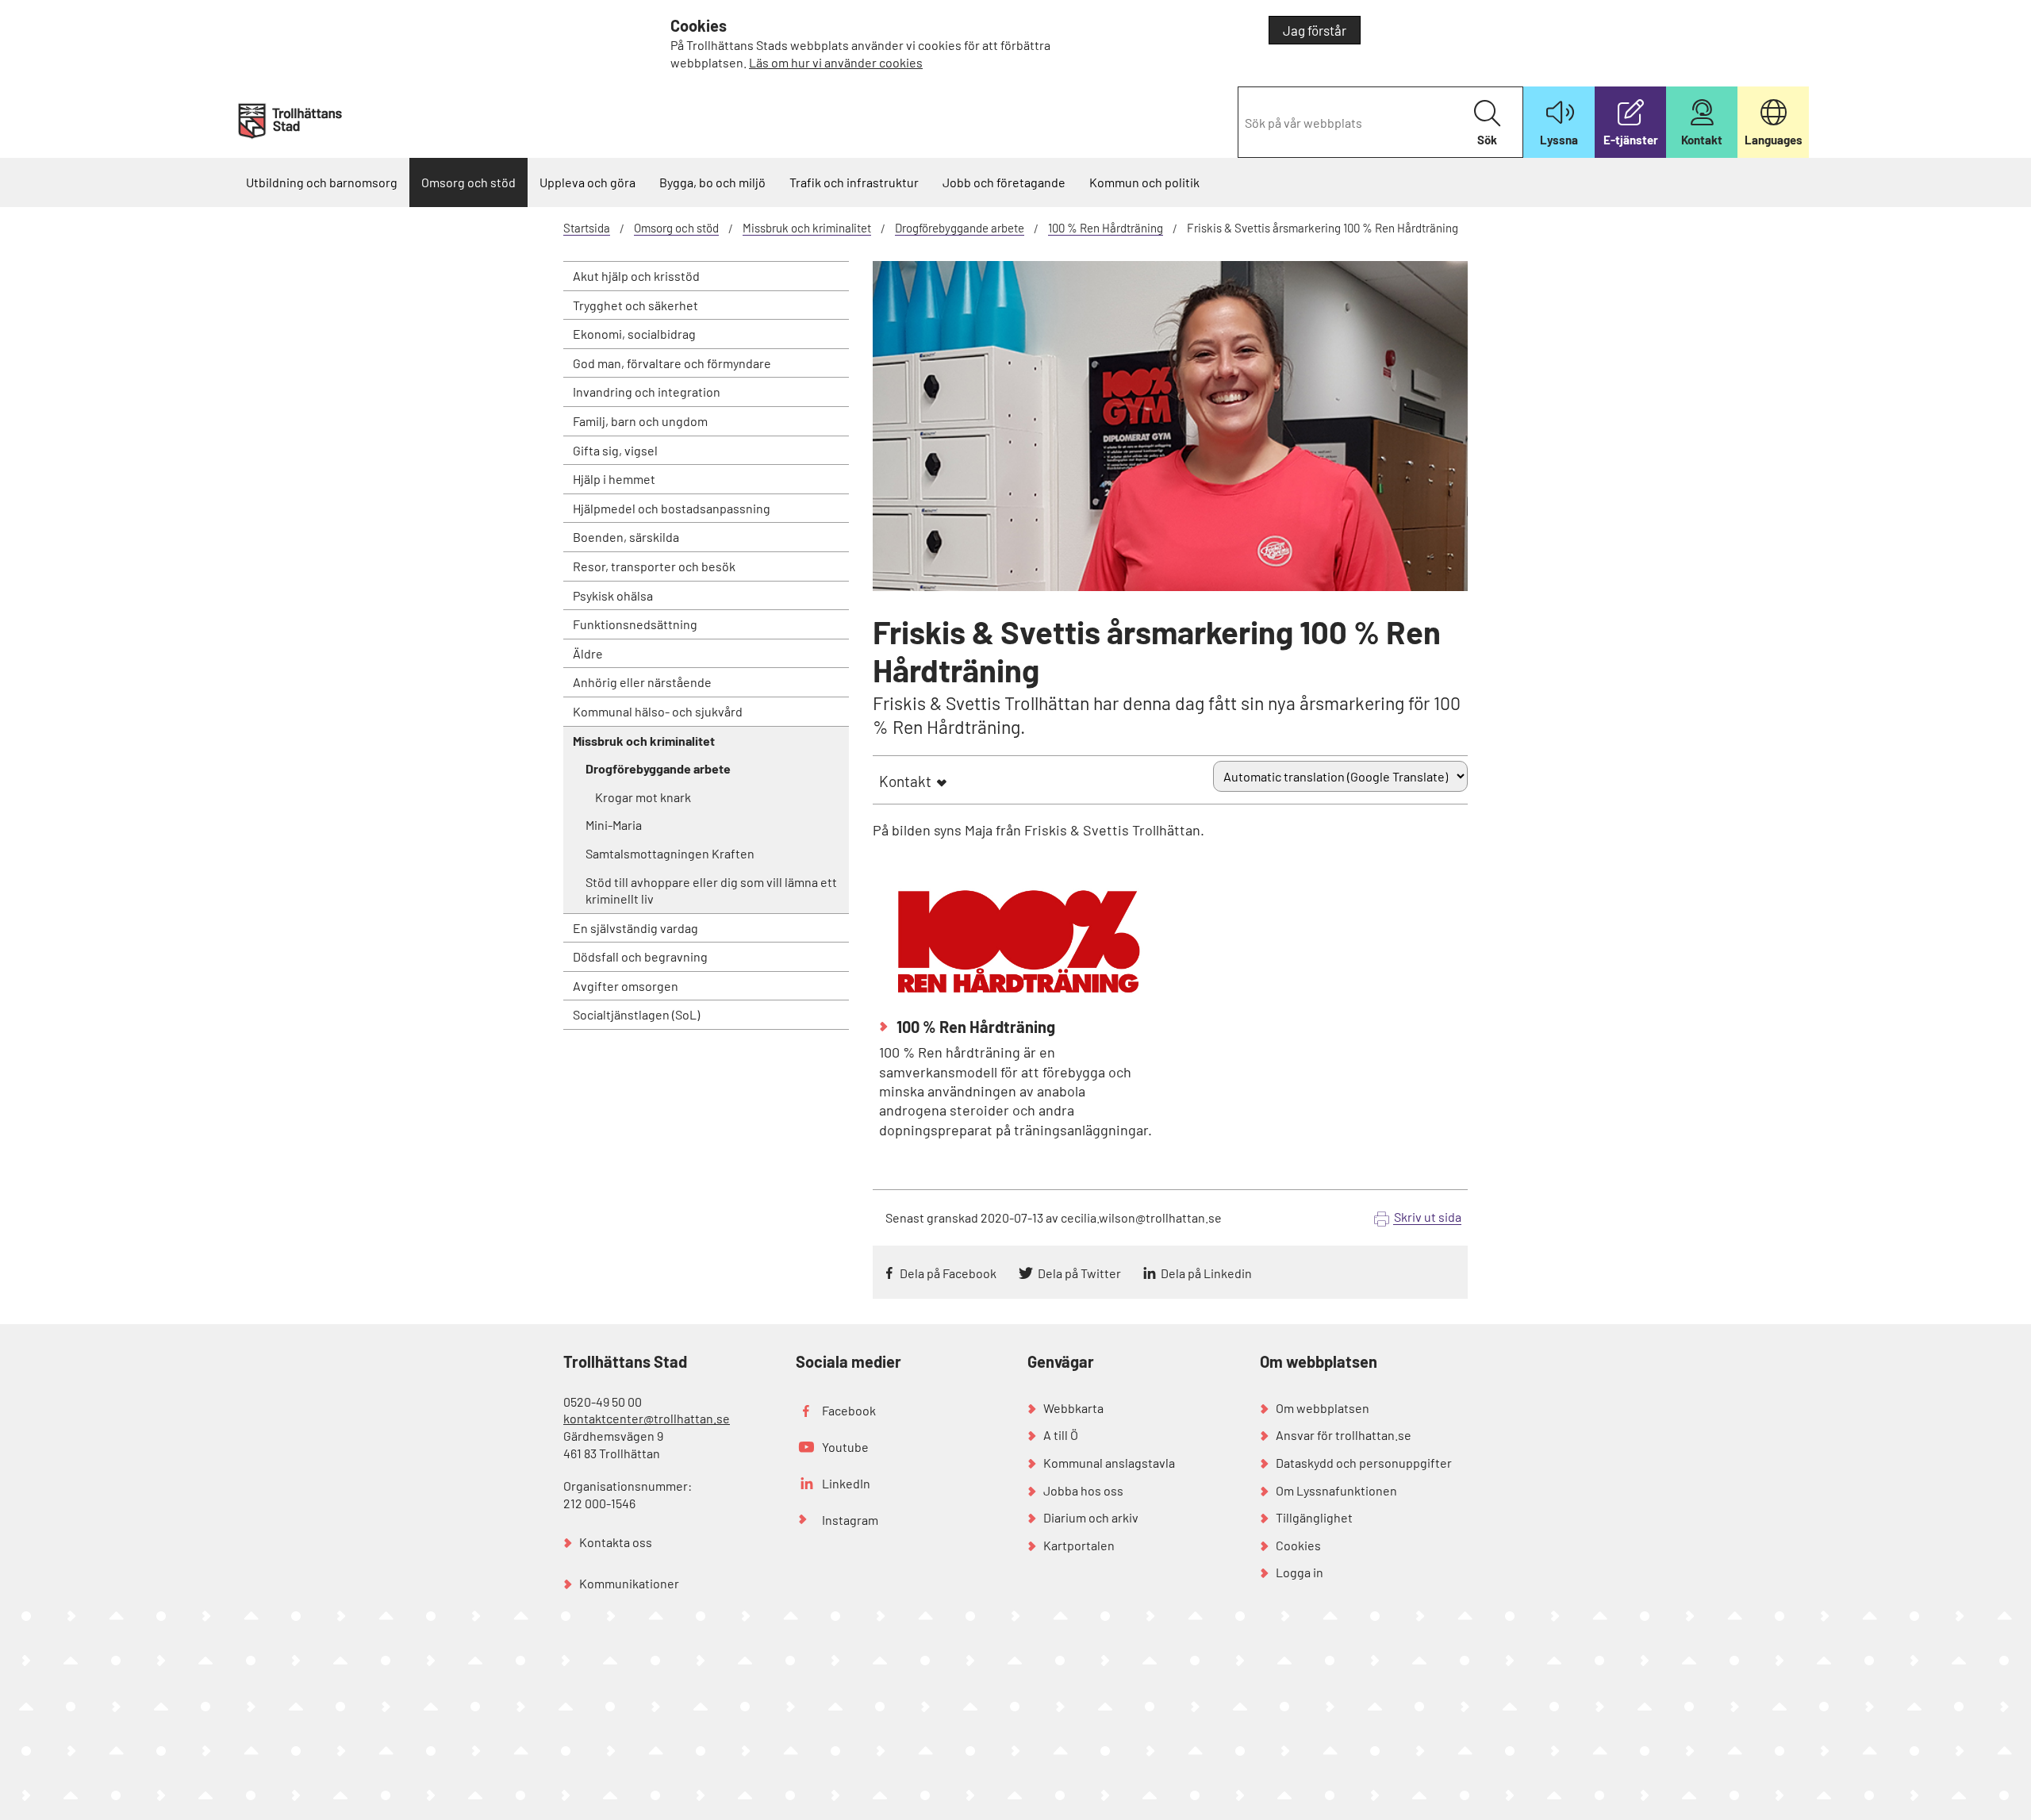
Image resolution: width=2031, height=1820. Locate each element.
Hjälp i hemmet (614, 479)
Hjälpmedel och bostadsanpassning (672, 508)
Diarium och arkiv (1091, 1517)
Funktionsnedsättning (635, 624)
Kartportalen (1079, 1545)
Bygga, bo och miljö (712, 182)
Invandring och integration (647, 392)
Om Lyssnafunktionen (1336, 1490)
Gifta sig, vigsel (615, 450)
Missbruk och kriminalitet (807, 228)
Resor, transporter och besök (654, 566)
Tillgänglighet (1314, 1517)
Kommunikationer (629, 1583)
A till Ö (1061, 1435)
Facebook (849, 1410)
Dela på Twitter (1079, 1273)
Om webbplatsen (1323, 1408)
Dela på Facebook (948, 1273)
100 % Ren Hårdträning (1106, 228)
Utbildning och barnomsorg (322, 182)
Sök (1487, 140)
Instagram (850, 1520)
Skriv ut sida (1428, 1217)
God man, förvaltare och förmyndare (672, 363)
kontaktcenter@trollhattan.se (647, 1418)
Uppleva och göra (587, 182)
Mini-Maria (614, 825)
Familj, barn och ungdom (640, 421)
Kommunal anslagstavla (1109, 1463)
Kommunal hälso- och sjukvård (658, 711)
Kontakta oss (616, 1542)
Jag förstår (1315, 30)
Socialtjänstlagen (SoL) (636, 1014)
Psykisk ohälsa (613, 595)
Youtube (845, 1447)
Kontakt (905, 781)
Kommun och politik (1144, 182)
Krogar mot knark (643, 797)
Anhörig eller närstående (642, 682)
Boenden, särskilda (626, 537)
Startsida (587, 228)
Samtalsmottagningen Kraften (670, 853)
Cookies (1298, 1545)
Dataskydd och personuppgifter (1364, 1463)
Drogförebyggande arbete (960, 228)
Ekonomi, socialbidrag (634, 334)
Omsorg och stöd (468, 182)
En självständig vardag (635, 928)
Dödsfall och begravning (640, 956)
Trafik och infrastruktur (854, 182)
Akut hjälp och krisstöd (636, 276)
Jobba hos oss (1083, 1490)
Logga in (1300, 1572)
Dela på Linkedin (1206, 1273)
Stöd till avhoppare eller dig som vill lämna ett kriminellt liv (711, 891)
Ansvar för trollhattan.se (1344, 1435)
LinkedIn (846, 1483)
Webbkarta (1073, 1408)
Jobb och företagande (1004, 182)
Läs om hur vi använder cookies (836, 62)
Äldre (588, 653)
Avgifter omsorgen (626, 986)
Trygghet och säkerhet (635, 305)
